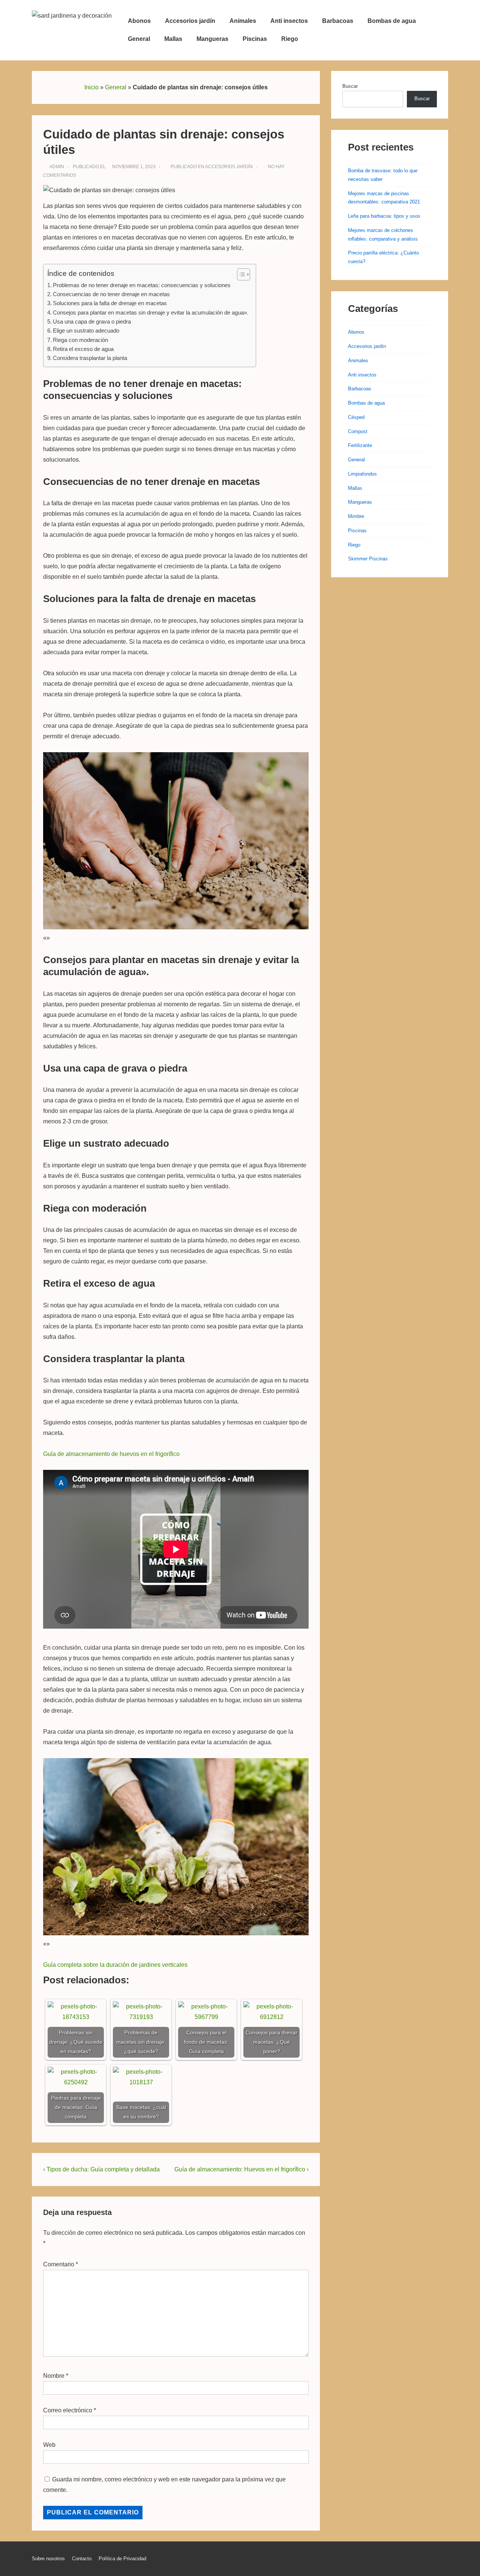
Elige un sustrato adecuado (86, 330)
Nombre (54, 2376)
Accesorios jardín (190, 21)
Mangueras (212, 39)
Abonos (139, 21)
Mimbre (356, 516)
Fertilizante (360, 445)
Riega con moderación (80, 340)
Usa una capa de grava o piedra (92, 321)
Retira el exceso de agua (83, 349)
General (139, 39)
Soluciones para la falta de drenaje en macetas (110, 303)
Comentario (61, 2264)
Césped (356, 417)
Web (49, 2445)
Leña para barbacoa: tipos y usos (384, 216)
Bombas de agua (392, 21)
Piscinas (255, 39)
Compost (358, 431)
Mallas (173, 39)
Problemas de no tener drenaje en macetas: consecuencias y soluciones (142, 285)
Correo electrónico (68, 2410)
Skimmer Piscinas (368, 559)
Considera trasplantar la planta (90, 358)
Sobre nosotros (48, 2559)
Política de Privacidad (122, 2559)
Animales (243, 21)
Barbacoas (338, 21)
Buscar (350, 86)
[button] (240, 274)
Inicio (91, 87)
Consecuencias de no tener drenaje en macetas (111, 294)
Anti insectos (289, 21)
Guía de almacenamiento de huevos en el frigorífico (111, 1454)
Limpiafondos (362, 474)
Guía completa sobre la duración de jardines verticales (115, 1965)
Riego (290, 39)
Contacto (82, 2559)
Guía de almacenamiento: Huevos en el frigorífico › (241, 2169)
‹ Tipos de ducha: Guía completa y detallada (101, 2169)
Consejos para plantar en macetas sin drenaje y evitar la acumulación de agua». (151, 312)
